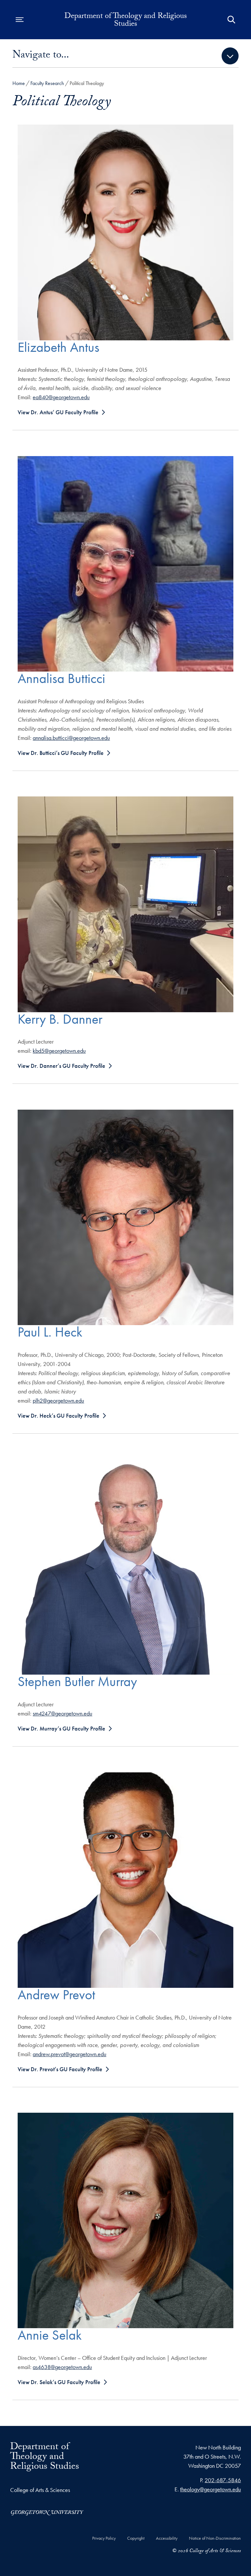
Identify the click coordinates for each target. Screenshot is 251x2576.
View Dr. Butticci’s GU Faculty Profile (61, 753)
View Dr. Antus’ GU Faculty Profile (58, 412)
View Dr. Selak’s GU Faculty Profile (59, 2382)
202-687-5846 (223, 2480)
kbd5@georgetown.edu (59, 1051)
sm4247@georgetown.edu (62, 1713)
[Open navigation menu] (20, 20)
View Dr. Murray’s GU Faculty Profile (61, 1728)
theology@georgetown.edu (210, 2489)
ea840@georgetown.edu (61, 397)
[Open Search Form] (231, 20)
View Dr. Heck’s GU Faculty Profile (59, 1416)
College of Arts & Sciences (40, 2490)
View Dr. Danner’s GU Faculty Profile (61, 1066)
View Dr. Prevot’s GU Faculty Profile (60, 2069)
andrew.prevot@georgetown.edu (69, 2054)
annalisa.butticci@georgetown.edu (71, 738)
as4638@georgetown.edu (62, 2367)
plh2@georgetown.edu (58, 1400)
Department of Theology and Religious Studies (126, 21)
